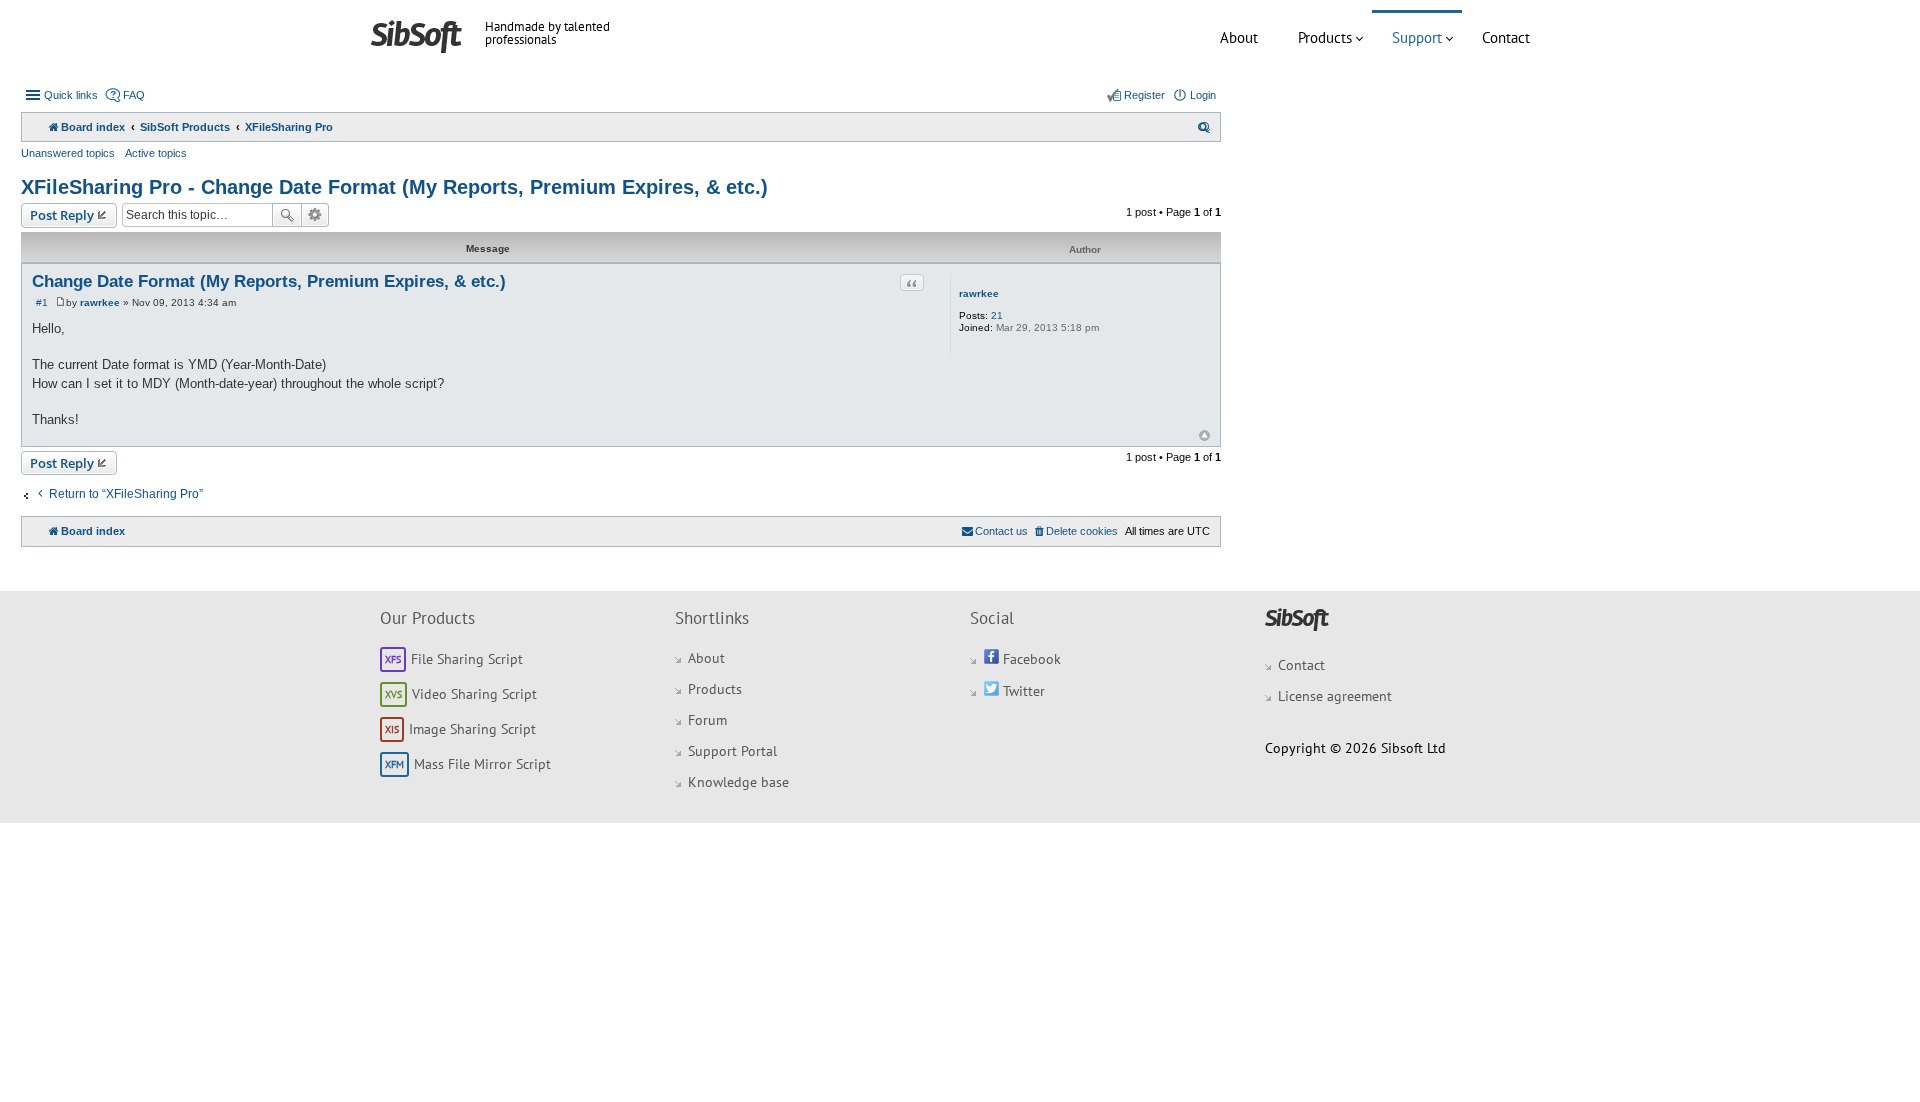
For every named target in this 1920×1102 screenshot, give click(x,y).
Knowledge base (738, 782)
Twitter (1022, 691)
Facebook (1030, 659)
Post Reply (62, 215)
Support (1417, 37)
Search (287, 215)
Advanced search (315, 215)
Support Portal (732, 751)
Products (1325, 37)
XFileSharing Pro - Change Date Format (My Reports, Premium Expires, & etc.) (394, 187)
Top (1204, 435)
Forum (707, 720)
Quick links (71, 95)
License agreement (1335, 696)
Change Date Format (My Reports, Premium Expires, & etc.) (269, 281)
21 (997, 315)
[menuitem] (1204, 127)
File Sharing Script (467, 659)
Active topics (156, 153)
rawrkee (979, 293)
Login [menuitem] (1203, 95)
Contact (1506, 37)
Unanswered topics (68, 153)
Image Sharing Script (472, 729)
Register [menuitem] (1144, 95)
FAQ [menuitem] (134, 95)
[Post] (60, 302)
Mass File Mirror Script (482, 764)
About (1239, 37)
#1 (42, 302)
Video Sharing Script (474, 694)
